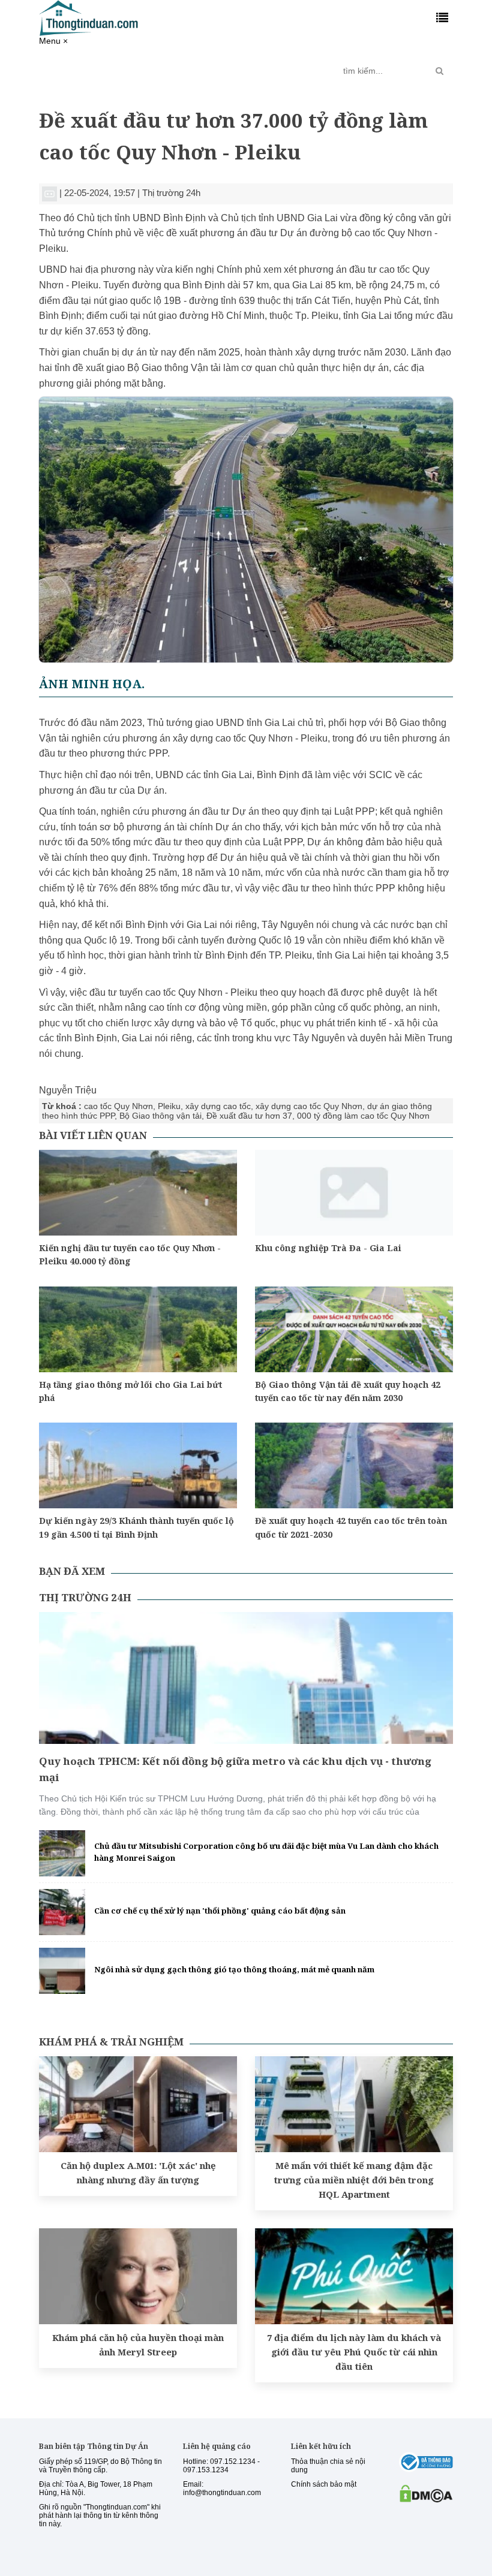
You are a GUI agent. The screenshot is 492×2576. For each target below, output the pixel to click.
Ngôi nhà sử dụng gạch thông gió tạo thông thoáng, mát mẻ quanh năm (234, 1969)
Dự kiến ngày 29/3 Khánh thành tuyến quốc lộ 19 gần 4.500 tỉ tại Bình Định (136, 1527)
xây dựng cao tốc (218, 1106)
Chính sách (132, 71)
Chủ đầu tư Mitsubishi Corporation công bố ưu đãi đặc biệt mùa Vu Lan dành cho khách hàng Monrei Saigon (266, 1852)
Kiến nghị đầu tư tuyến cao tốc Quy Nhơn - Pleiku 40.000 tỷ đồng (130, 1254)
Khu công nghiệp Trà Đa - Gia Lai (328, 1248)
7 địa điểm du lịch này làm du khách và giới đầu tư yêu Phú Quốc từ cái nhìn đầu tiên (354, 2352)
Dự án (172, 66)
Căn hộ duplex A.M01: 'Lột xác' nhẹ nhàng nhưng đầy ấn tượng (138, 2173)
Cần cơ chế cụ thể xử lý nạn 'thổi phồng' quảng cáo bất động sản (220, 1911)
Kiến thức (214, 66)
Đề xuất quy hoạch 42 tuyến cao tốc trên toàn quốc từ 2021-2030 (351, 1527)
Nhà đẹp (261, 66)
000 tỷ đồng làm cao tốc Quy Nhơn (363, 1116)
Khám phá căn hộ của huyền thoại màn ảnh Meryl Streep (138, 2345)
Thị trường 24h (78, 71)
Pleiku (169, 1106)
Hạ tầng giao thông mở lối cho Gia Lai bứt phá (130, 1391)
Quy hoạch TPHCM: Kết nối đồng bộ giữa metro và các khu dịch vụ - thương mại (235, 1769)
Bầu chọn (308, 71)
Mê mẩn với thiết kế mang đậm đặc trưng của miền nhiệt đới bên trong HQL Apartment (354, 2180)
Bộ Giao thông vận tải (160, 1116)
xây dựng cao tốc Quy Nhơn (309, 1106)
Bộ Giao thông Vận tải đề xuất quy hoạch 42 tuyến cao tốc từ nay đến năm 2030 (348, 1391)
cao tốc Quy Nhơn (118, 1106)
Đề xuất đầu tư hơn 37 (249, 1116)
